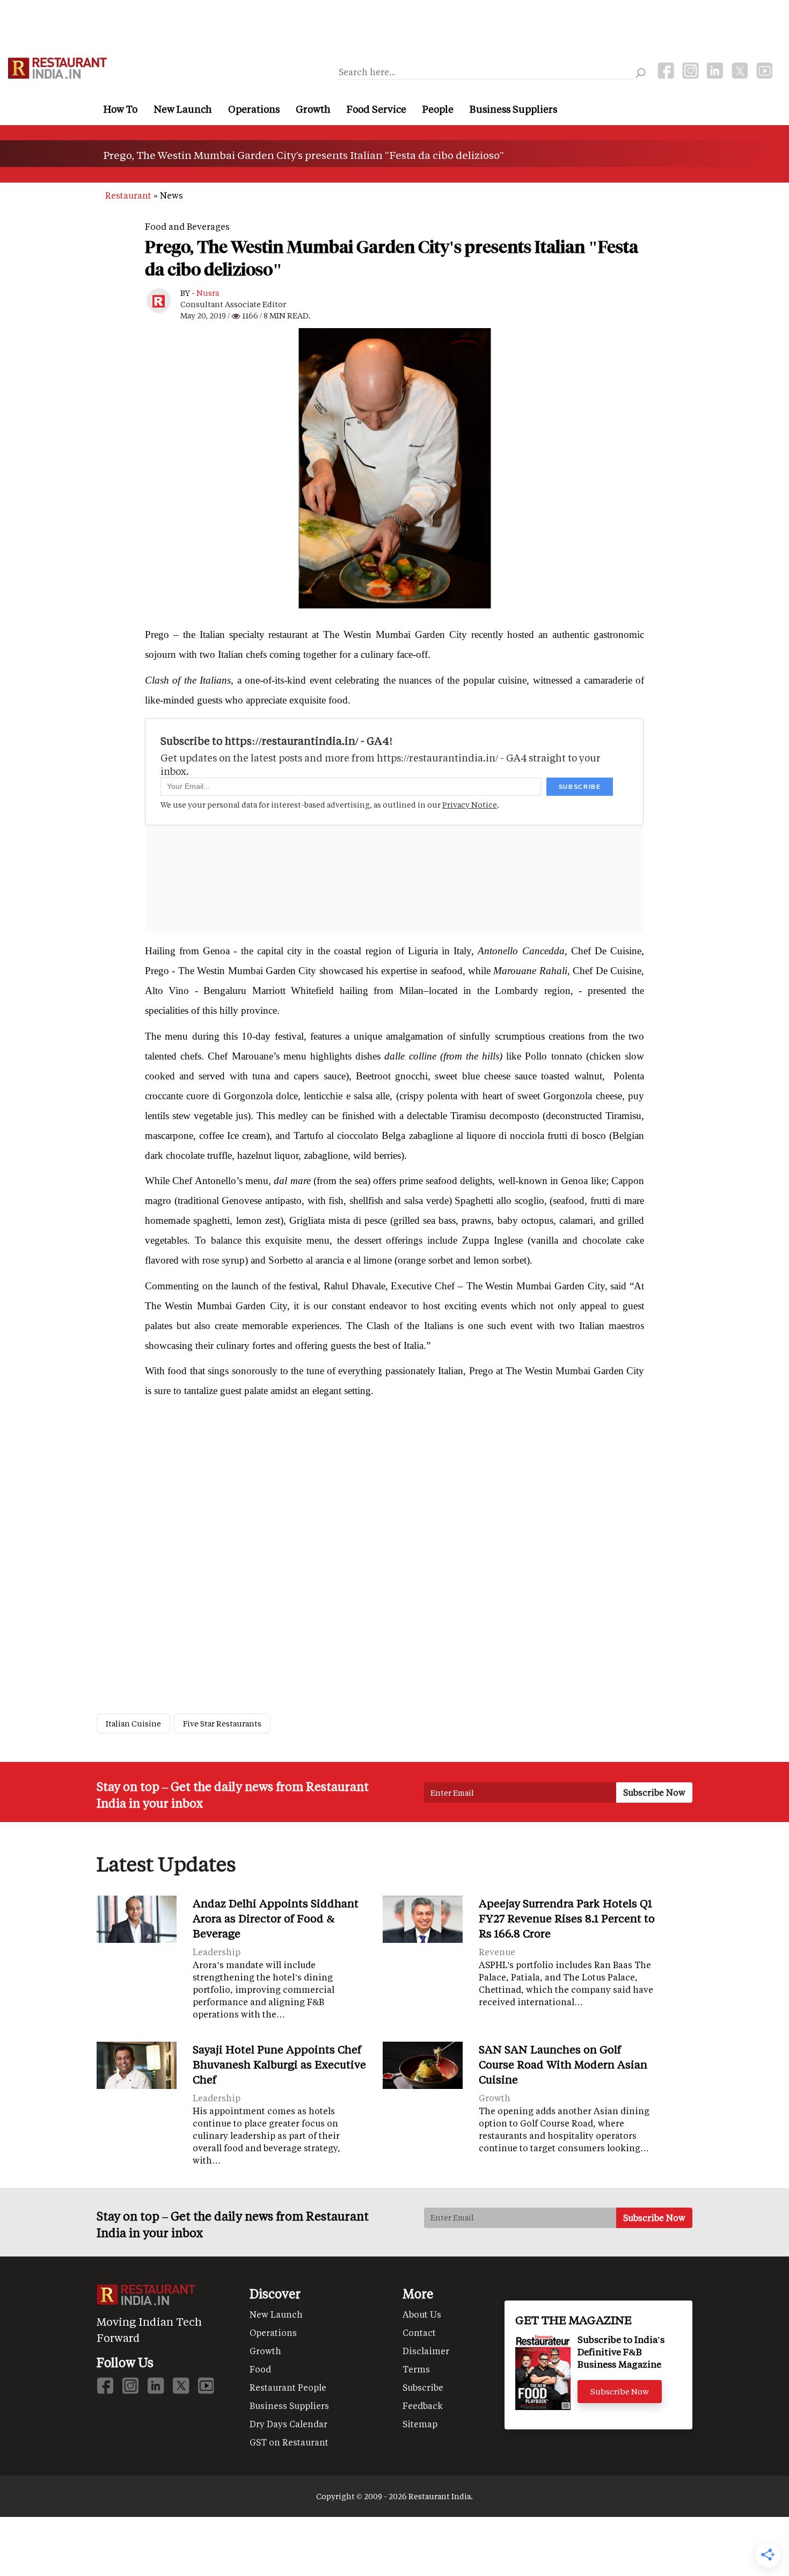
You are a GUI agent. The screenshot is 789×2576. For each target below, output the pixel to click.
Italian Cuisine (133, 1724)
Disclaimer (426, 2351)
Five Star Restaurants (222, 1724)
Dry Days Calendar (288, 2424)
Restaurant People (288, 2387)
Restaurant (128, 195)
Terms (416, 2369)
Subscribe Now (620, 2391)
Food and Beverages (187, 226)
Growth (313, 109)
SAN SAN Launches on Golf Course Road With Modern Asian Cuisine (563, 2064)
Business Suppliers (513, 109)
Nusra (208, 293)
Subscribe (423, 2387)
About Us (422, 2314)
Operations (254, 109)
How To (120, 109)
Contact (419, 2332)
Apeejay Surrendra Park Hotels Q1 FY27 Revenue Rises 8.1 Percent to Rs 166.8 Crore (567, 1918)
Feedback (423, 2406)
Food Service (377, 109)
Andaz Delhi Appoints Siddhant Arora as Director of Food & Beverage (276, 1918)
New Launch (183, 109)
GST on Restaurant (289, 2442)
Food (260, 2369)
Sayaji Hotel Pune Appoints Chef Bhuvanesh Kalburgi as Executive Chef (279, 2064)
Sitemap (420, 2424)
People (438, 109)
